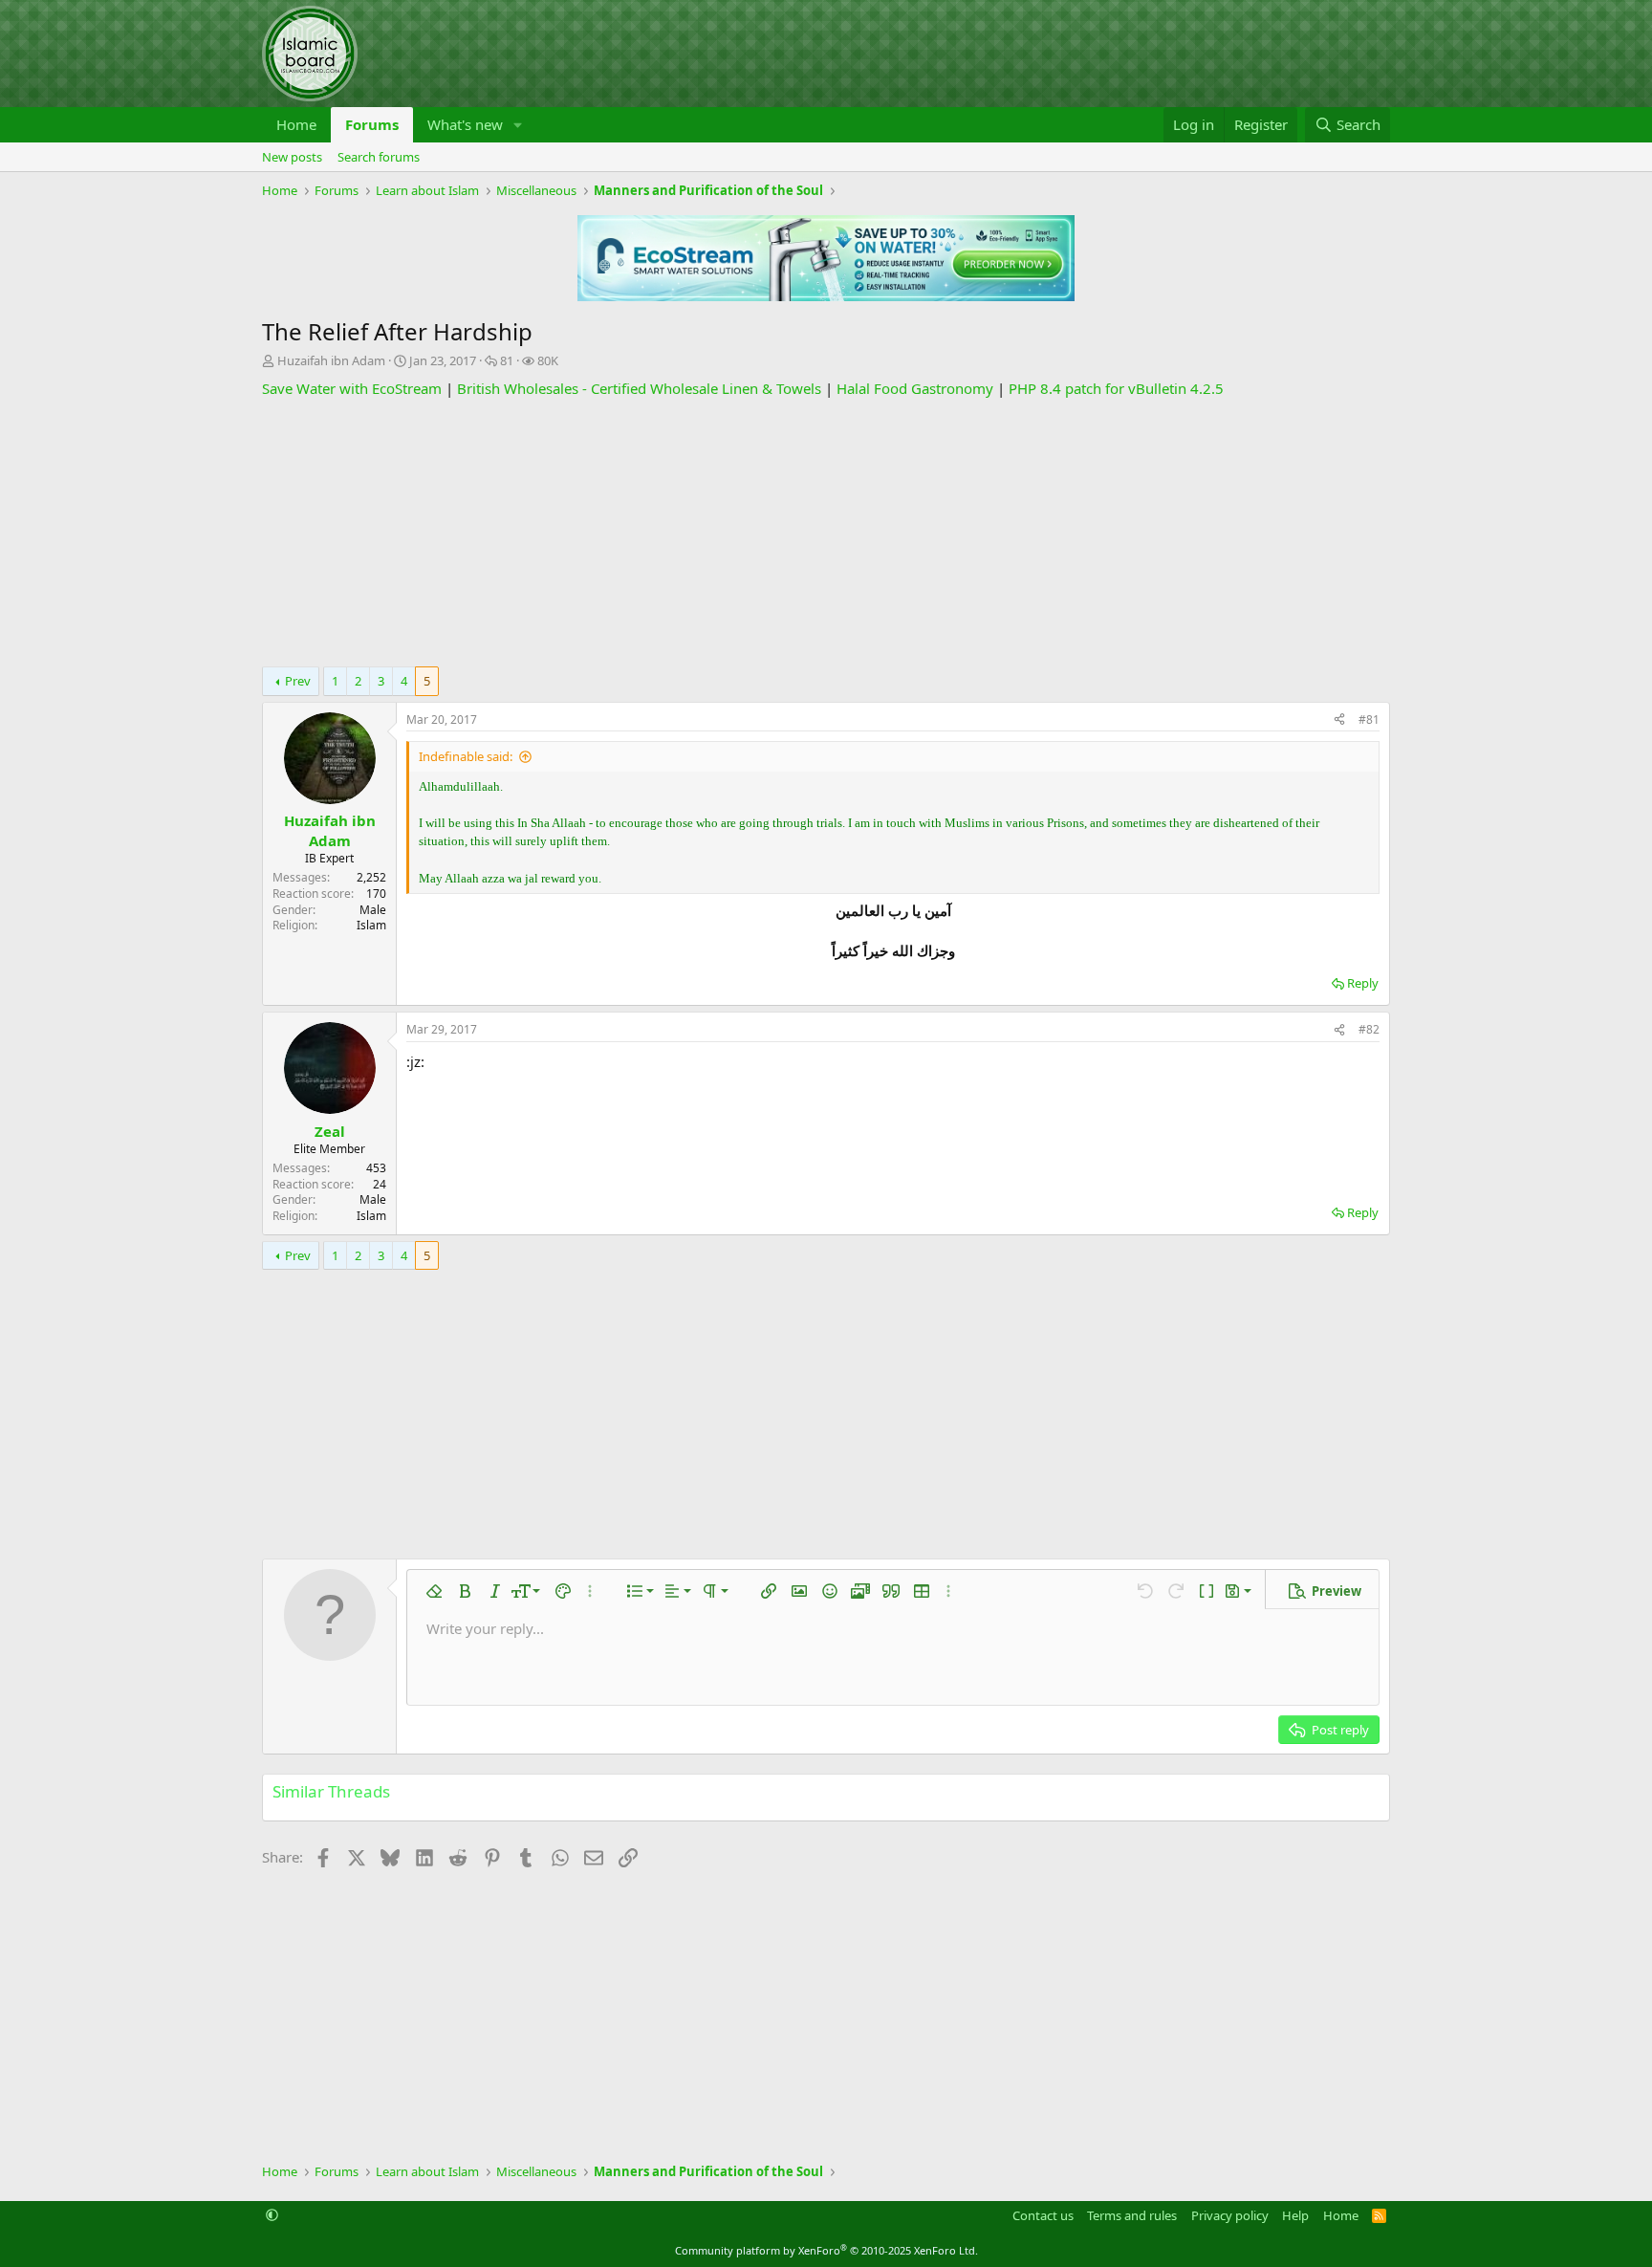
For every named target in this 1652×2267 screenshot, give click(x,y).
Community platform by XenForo (826, 2250)
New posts (292, 157)
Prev (298, 681)
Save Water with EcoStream (352, 388)
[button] (518, 125)
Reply (1363, 983)
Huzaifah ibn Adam (331, 360)
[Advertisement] (826, 533)
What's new (465, 124)
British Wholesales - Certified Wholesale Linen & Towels (639, 388)
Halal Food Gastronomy (915, 388)
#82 (1369, 1029)
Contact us (1043, 2215)
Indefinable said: (466, 756)
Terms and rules (1132, 2215)
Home (296, 124)
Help (1295, 2215)
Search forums (379, 157)
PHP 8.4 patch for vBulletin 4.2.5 (1116, 388)
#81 (1369, 719)
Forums (372, 124)
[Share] (1339, 720)
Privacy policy (1230, 2215)
